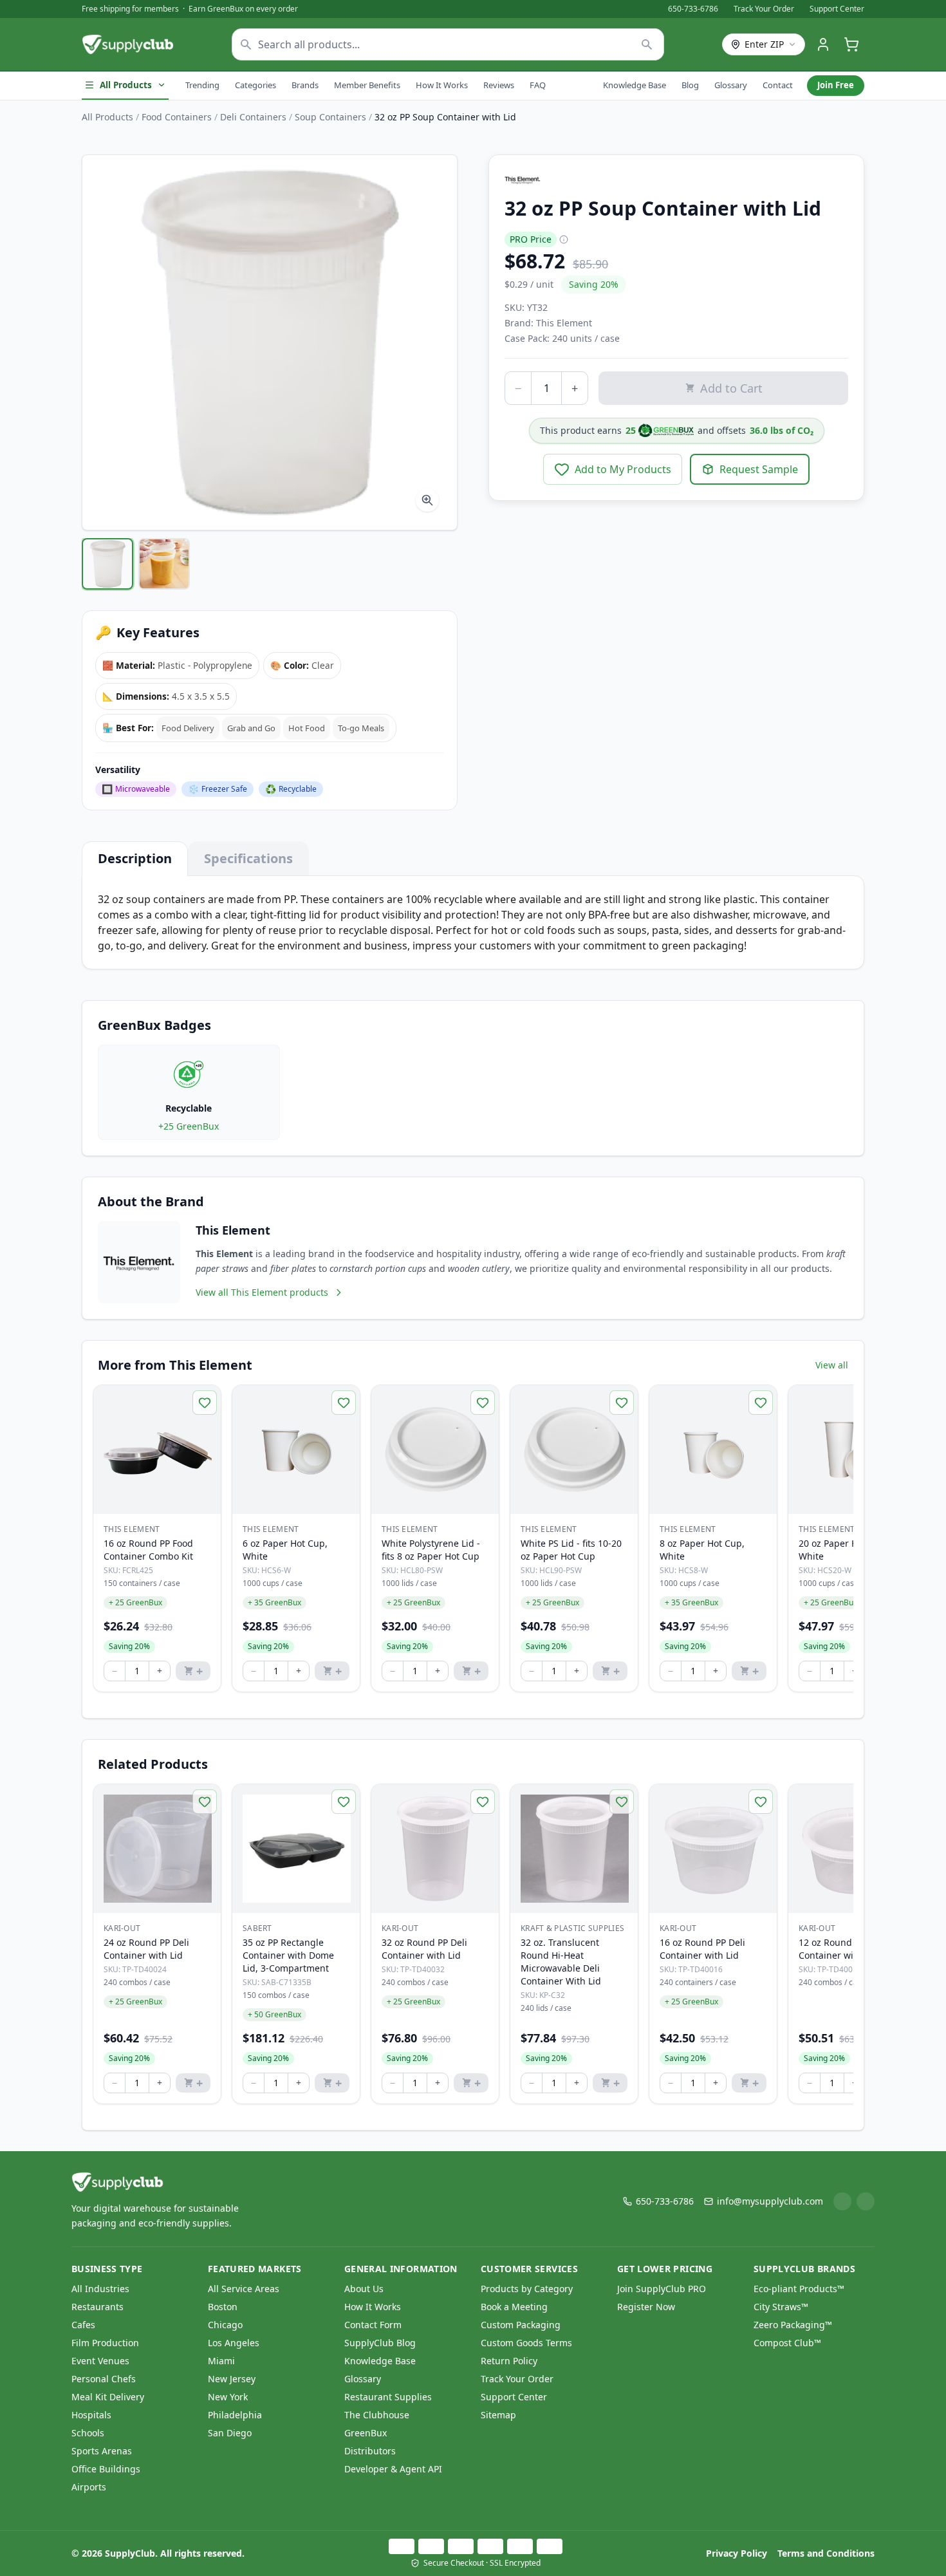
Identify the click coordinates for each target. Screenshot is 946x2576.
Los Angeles (234, 2343)
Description (135, 858)
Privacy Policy (737, 2553)
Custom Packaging (521, 2325)
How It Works (442, 85)
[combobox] (448, 44)
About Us (364, 2289)
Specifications (248, 858)
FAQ (538, 85)
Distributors (370, 2451)
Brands (305, 85)
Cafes (83, 2325)
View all (832, 1365)
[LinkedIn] (842, 2201)
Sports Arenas (102, 2451)
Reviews (499, 85)
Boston (223, 2307)
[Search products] (647, 44)
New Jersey (232, 2379)
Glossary (731, 85)
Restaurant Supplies (388, 2397)
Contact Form (373, 2325)
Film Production (105, 2343)
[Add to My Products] (205, 1403)
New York (228, 2397)
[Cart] (851, 44)
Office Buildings (106, 2469)
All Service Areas (244, 2289)
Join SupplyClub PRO (662, 2289)
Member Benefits (367, 85)
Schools (88, 2433)
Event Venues (100, 2361)
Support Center (837, 9)
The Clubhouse (377, 2415)
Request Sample (759, 469)
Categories (255, 85)
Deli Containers (253, 117)
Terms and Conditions (826, 2553)
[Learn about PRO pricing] (564, 239)
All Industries (100, 2289)
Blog (690, 85)
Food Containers (177, 117)
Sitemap (498, 2415)
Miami (221, 2361)
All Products (126, 85)
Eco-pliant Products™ (799, 2289)
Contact (778, 85)
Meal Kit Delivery (108, 2397)
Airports (89, 2487)
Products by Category (527, 2289)
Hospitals (91, 2415)
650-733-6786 (693, 9)
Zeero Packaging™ (793, 2325)
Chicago (225, 2325)
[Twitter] (866, 2201)
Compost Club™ (787, 2343)
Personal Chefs (104, 2379)
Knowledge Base (635, 85)
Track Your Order (764, 9)
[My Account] (823, 44)
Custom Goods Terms (526, 2343)
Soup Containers (330, 117)
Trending (202, 85)
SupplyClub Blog (380, 2343)
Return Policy (509, 2361)
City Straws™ (781, 2307)
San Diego (230, 2433)
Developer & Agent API (393, 2469)
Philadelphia (235, 2415)
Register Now (646, 2307)
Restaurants (97, 2307)
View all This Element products (262, 1292)
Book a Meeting (514, 2307)
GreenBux (366, 2433)
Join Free (836, 85)
